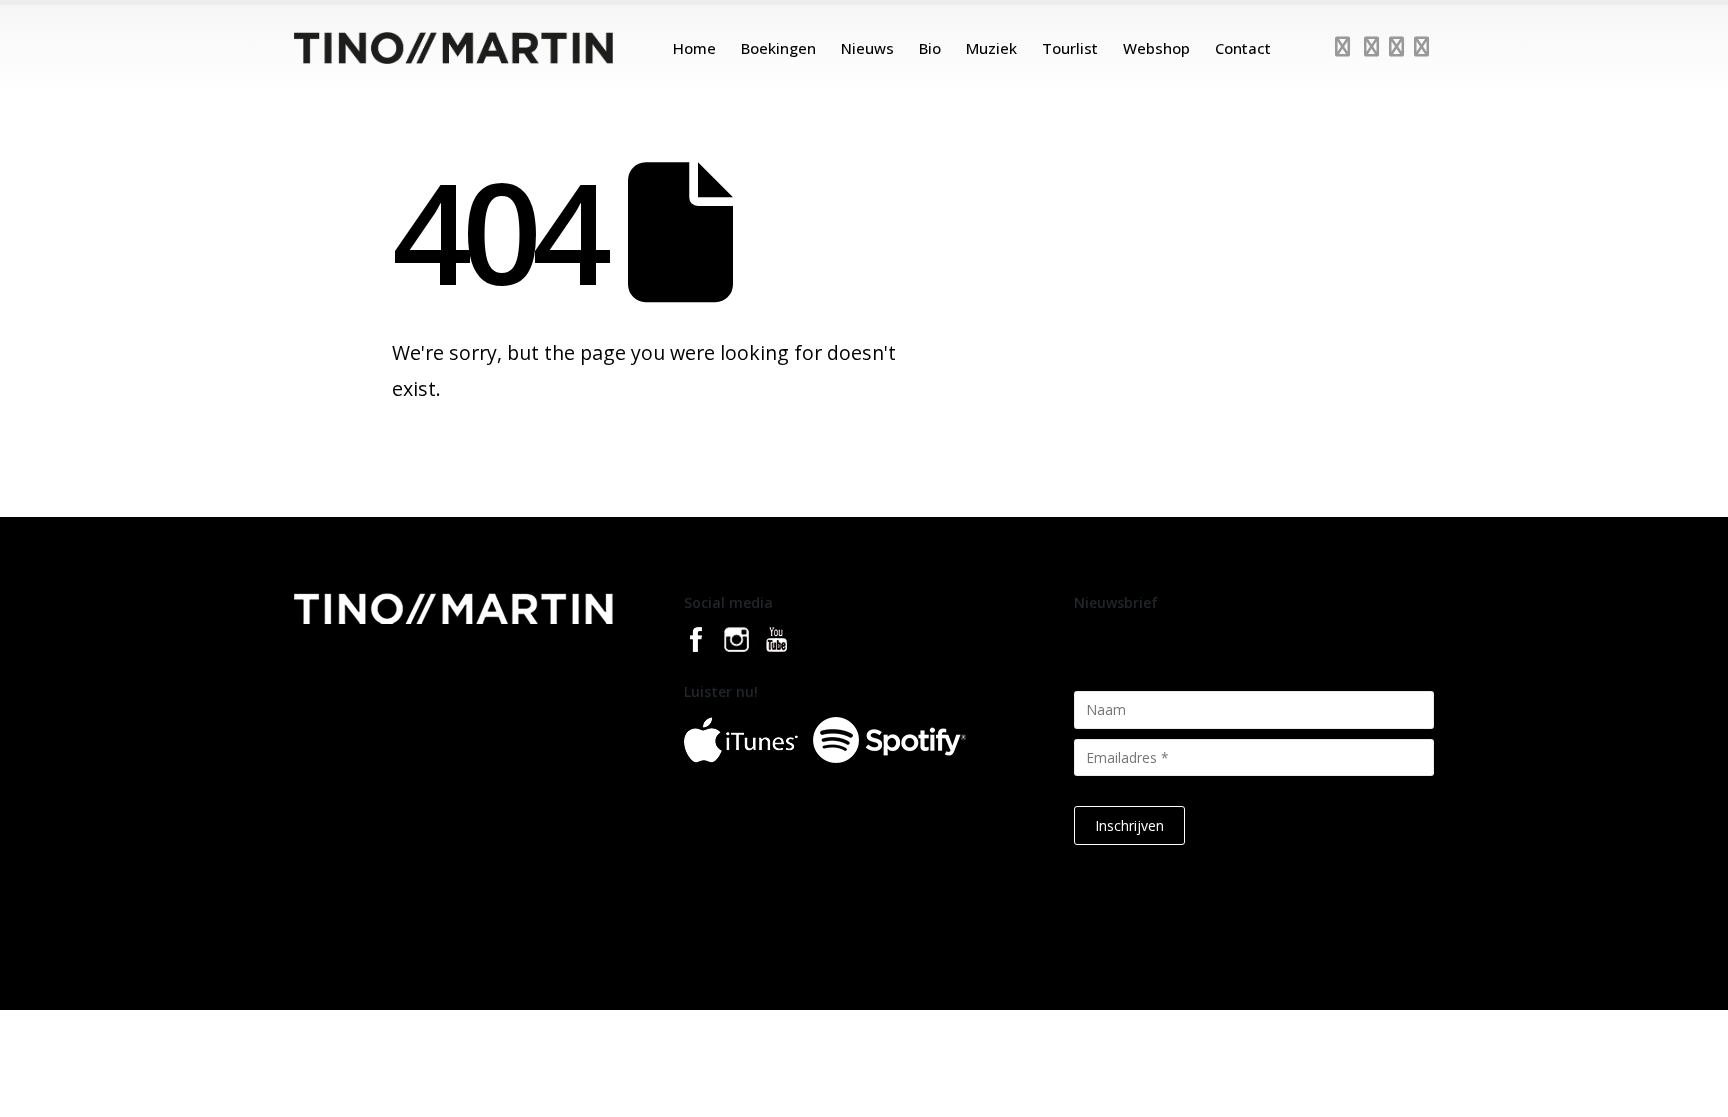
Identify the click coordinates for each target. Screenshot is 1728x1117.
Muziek (991, 48)
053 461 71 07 (356, 750)
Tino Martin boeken (723, 966)
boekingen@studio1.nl (380, 772)
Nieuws (867, 48)
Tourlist (1070, 48)
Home (694, 48)
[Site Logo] (453, 48)
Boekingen (778, 48)
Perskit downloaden (854, 966)
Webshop (1156, 48)
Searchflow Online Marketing (1135, 966)
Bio (930, 48)
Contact (1243, 48)
